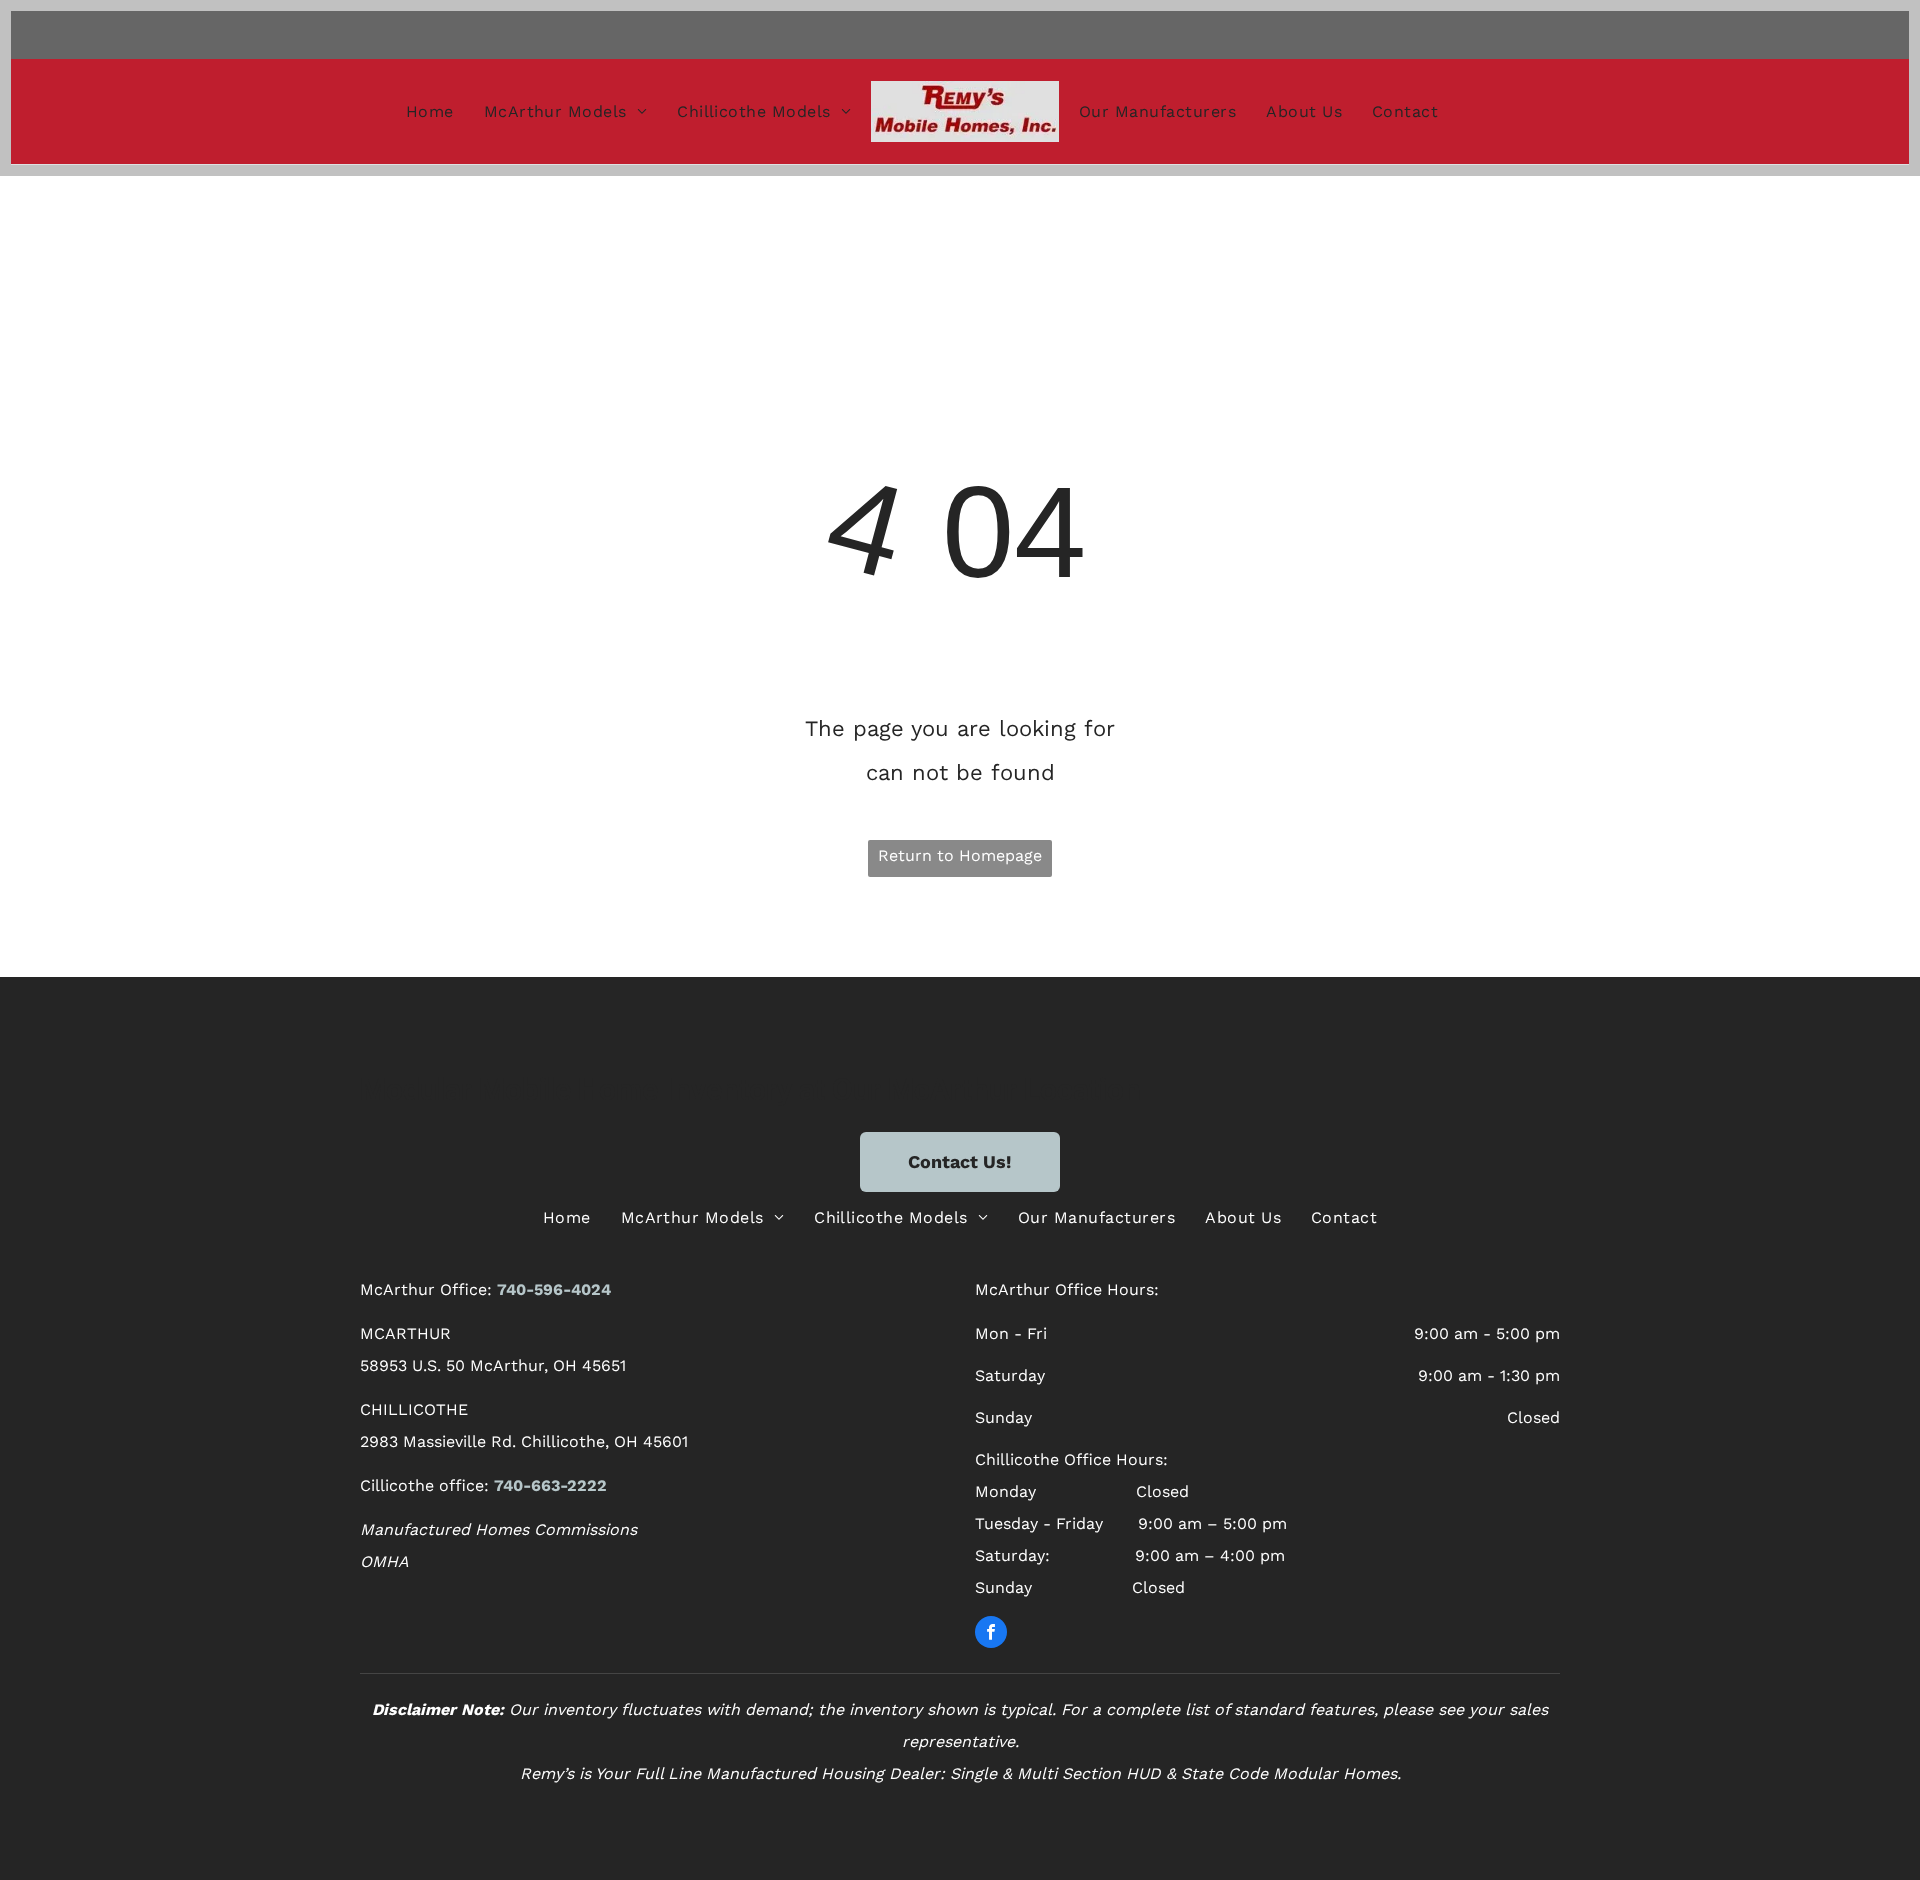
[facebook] (991, 1634)
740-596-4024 (554, 1289)
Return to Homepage (960, 855)
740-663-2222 (550, 1485)
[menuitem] (430, 111)
